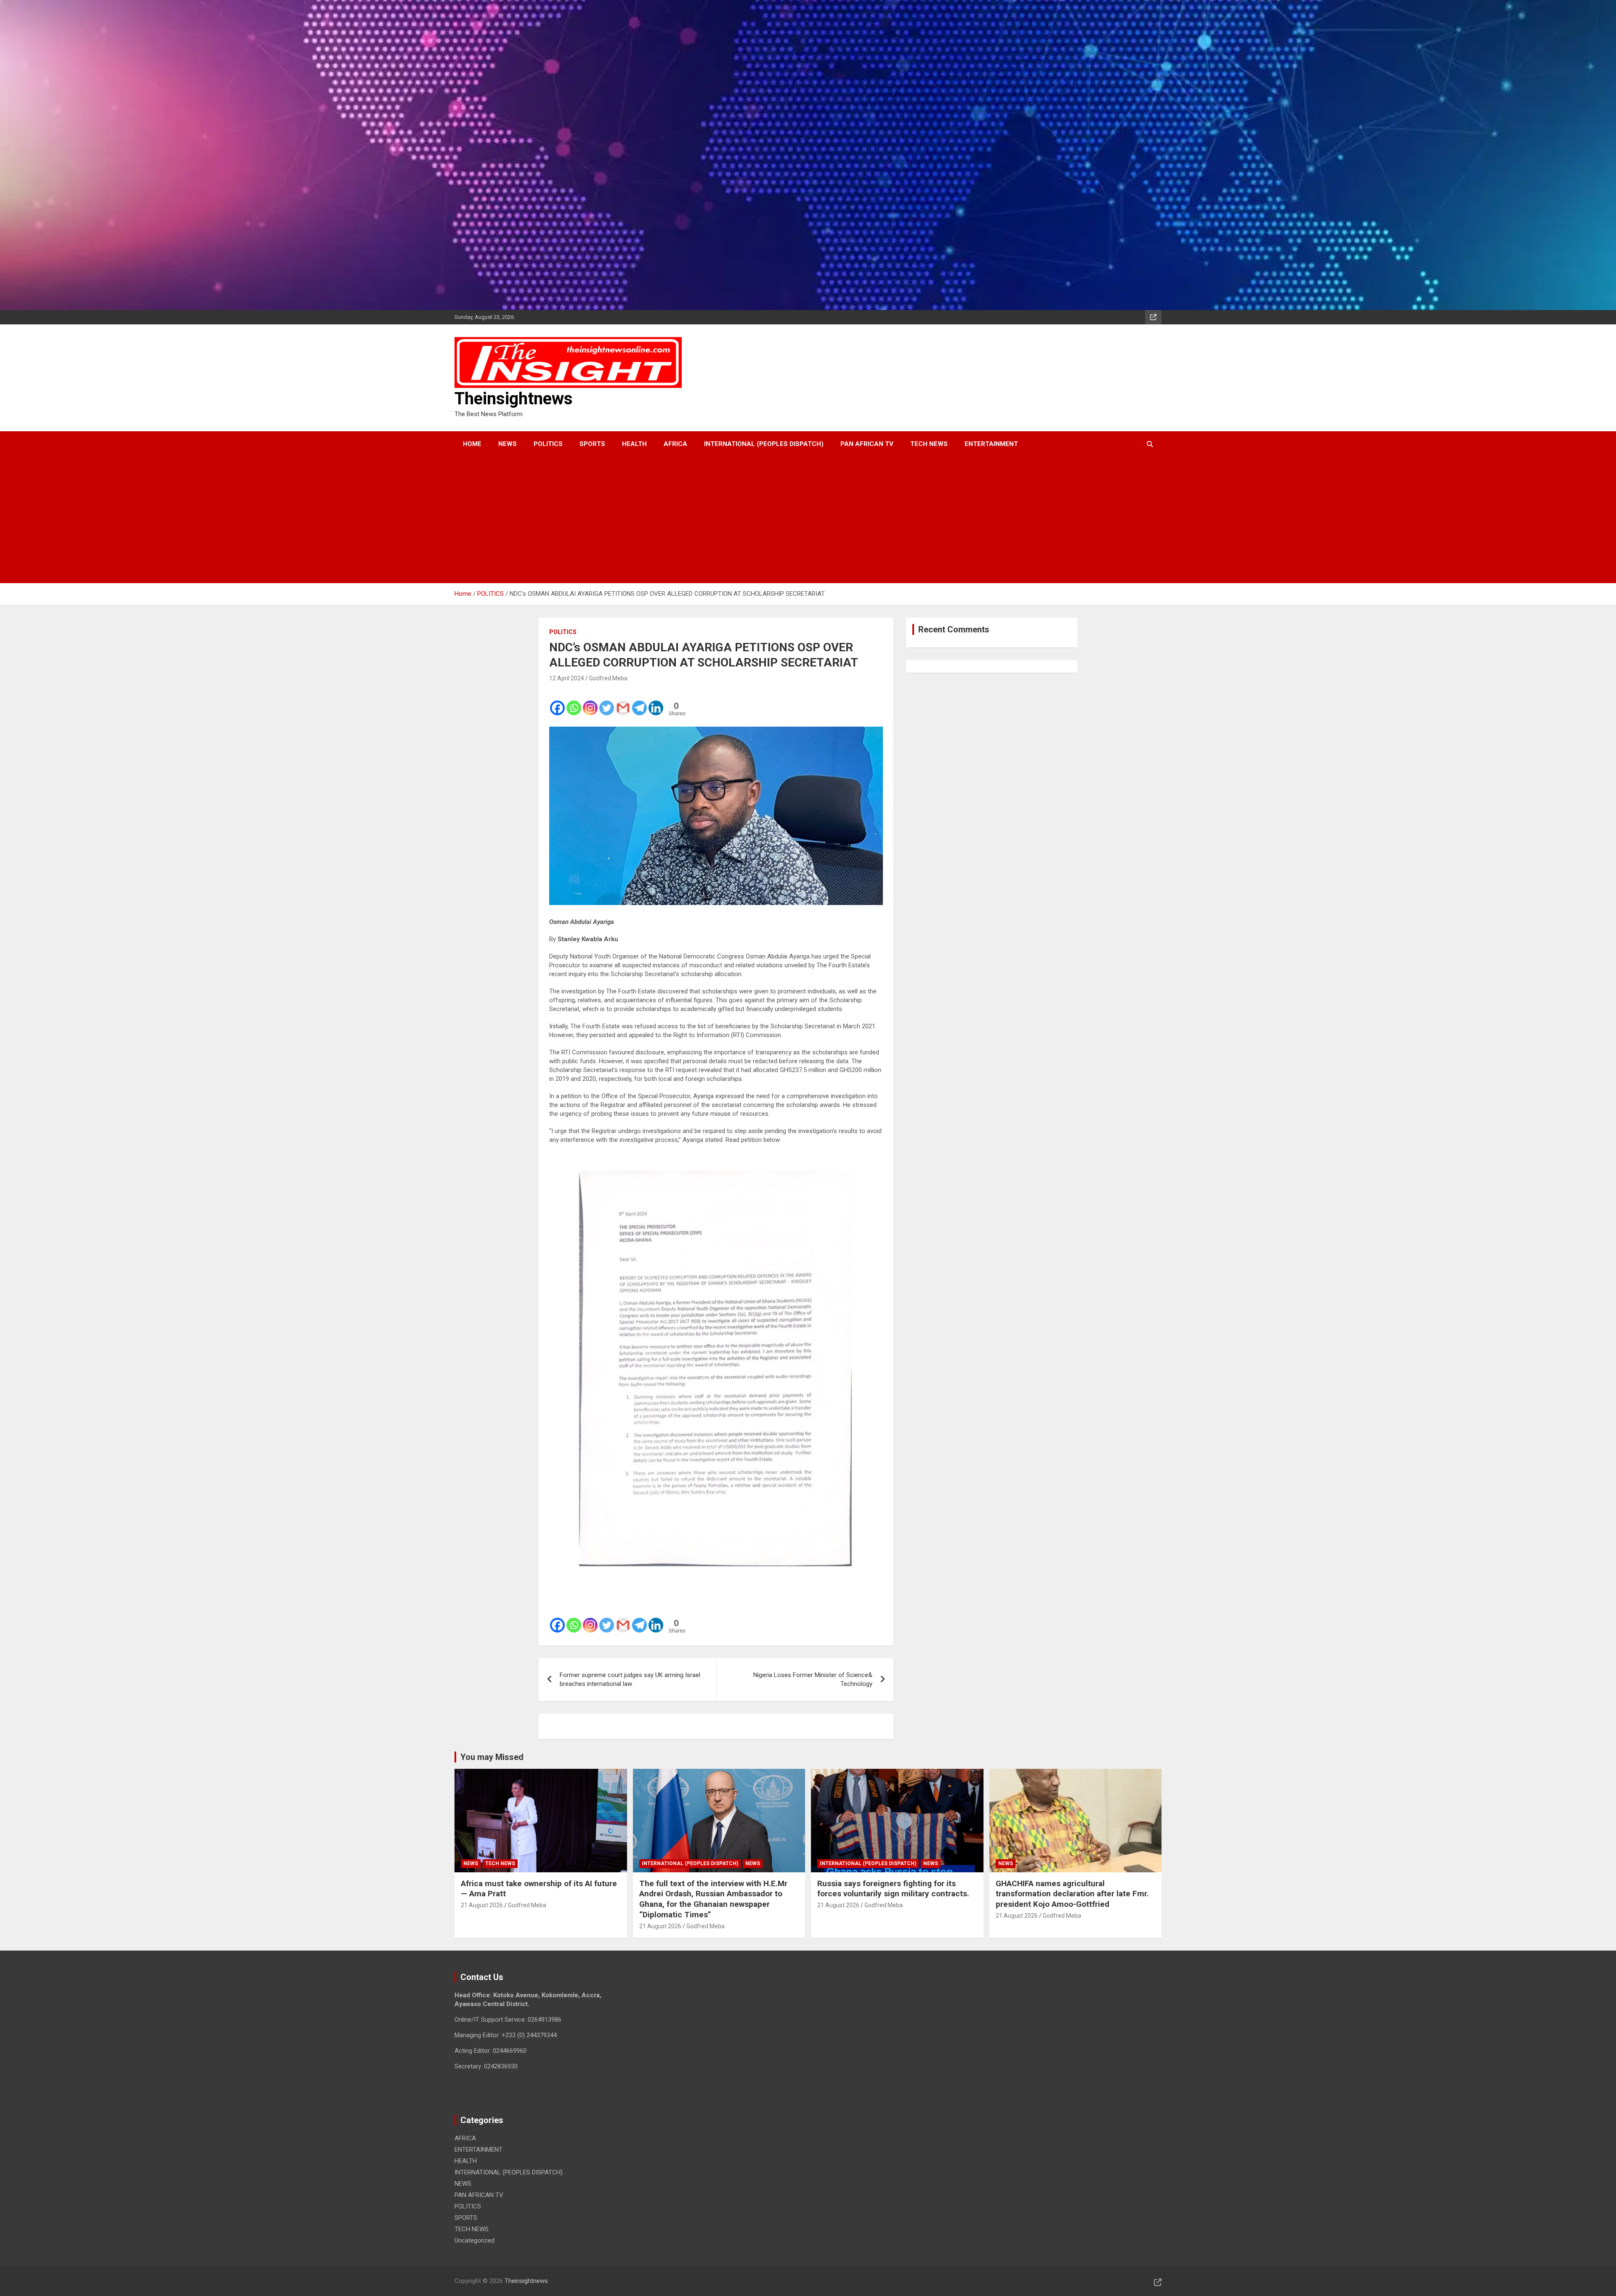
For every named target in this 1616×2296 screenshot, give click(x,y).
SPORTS (592, 444)
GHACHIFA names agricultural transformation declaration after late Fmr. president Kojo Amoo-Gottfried (1072, 1894)
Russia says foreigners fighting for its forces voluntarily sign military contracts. (893, 1889)
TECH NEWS (929, 444)
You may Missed (492, 1757)
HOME (472, 444)
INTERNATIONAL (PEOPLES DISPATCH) (764, 444)
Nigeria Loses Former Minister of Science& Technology (813, 1679)
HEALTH (634, 444)
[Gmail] (623, 702)
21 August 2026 (482, 1905)
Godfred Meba (608, 678)
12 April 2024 (567, 678)
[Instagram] (590, 702)
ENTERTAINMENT (991, 444)
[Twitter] (607, 702)
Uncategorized (474, 2240)
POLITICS (548, 444)
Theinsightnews (514, 399)
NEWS (508, 444)
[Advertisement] (797, 520)
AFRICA (675, 444)
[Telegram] (639, 702)
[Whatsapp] (574, 702)
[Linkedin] (656, 702)
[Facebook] (557, 702)
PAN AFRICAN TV (867, 444)
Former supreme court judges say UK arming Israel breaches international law (630, 1679)
